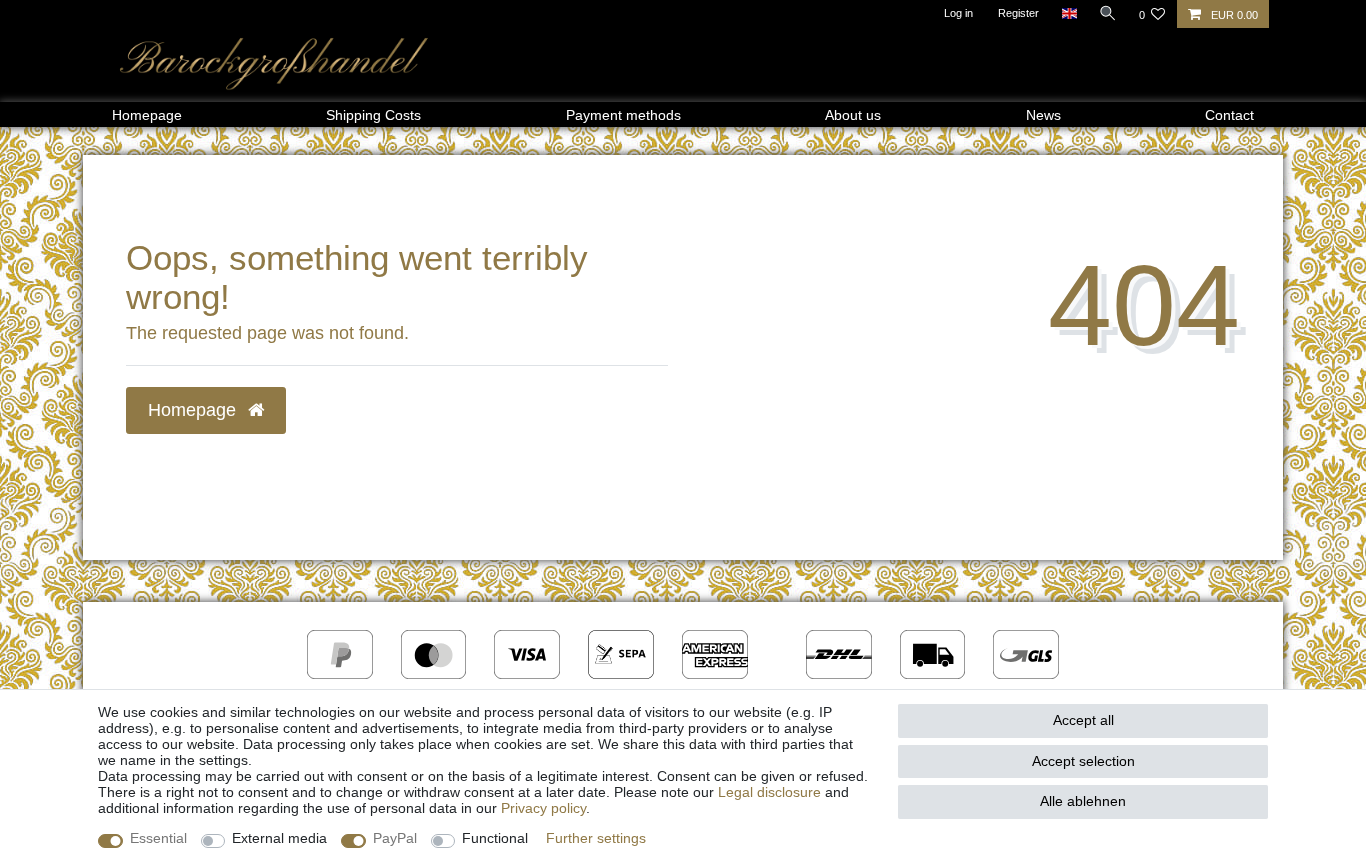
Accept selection (1083, 761)
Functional (495, 838)
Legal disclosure (769, 792)
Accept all (1083, 720)
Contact (1229, 115)
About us (853, 115)
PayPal (395, 838)
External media (279, 838)
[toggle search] (1108, 13)
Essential (158, 838)
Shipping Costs (373, 115)
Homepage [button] (194, 410)
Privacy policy (543, 808)
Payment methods (623, 115)
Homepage (147, 115)
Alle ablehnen (1083, 801)
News (1043, 115)
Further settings (596, 838)
